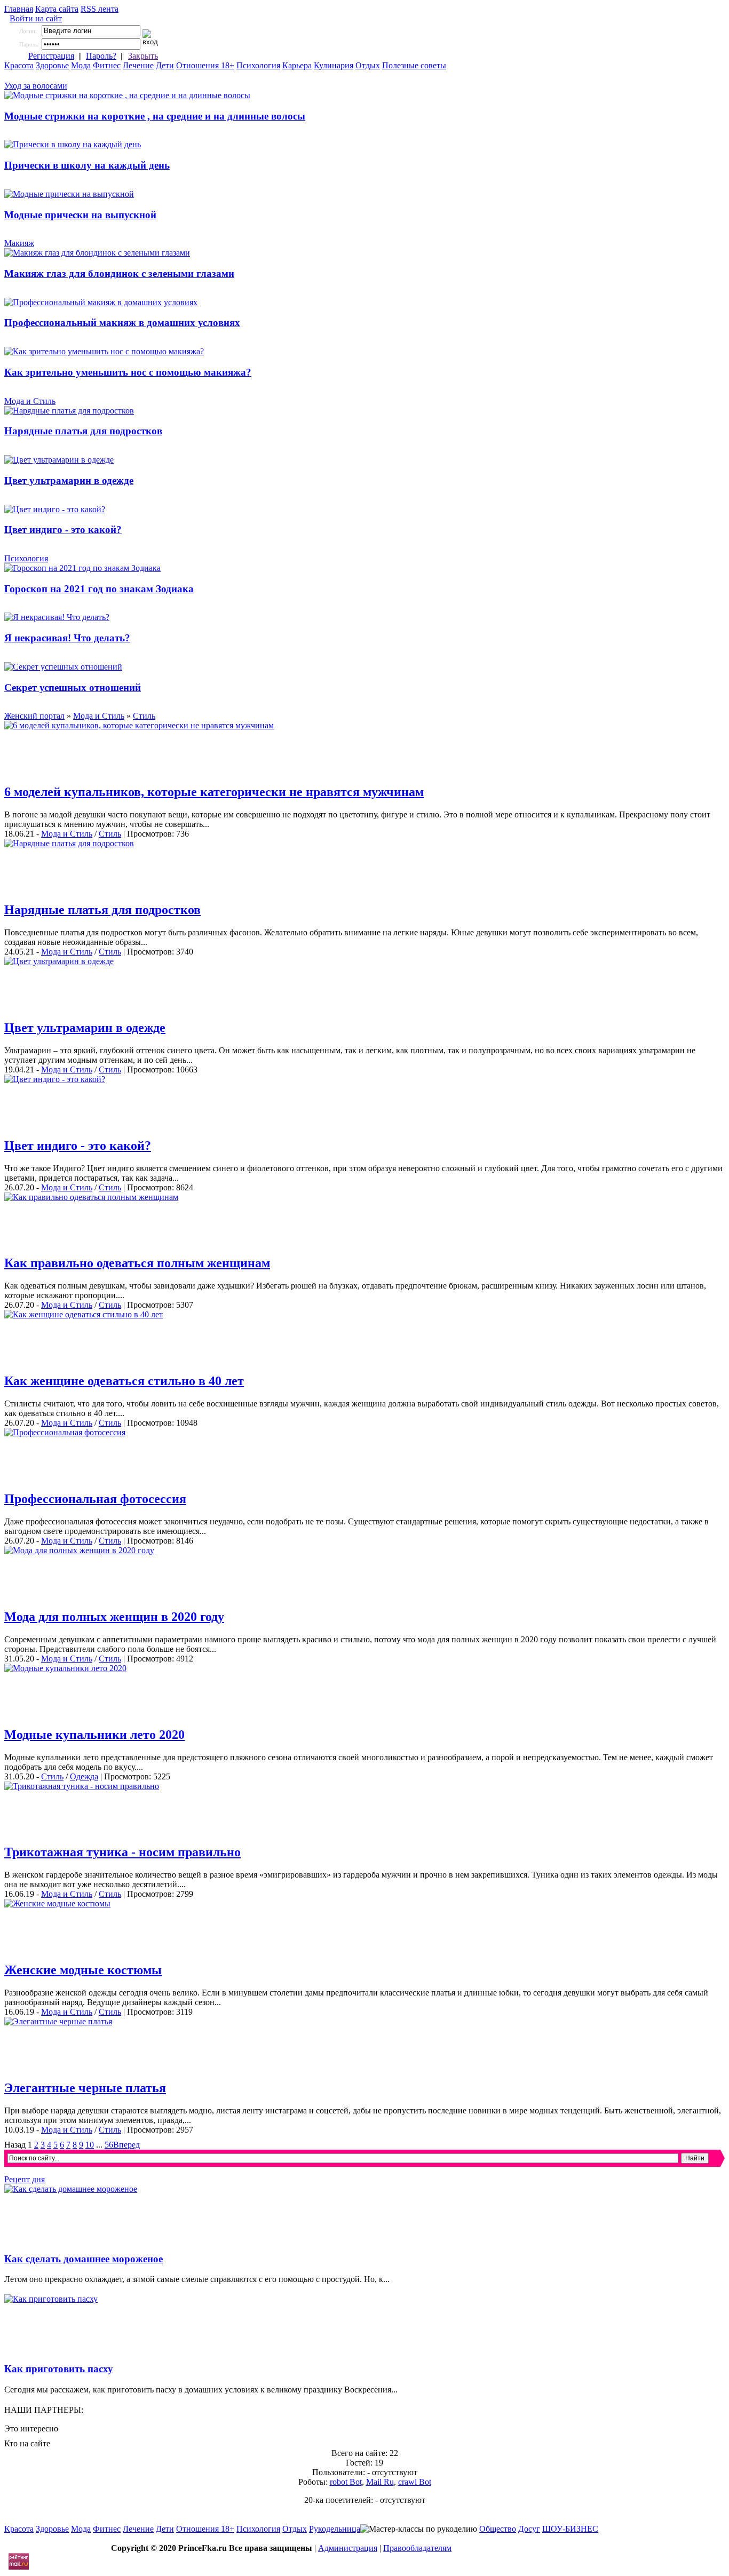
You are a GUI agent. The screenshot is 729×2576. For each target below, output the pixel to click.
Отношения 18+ (205, 65)
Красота (19, 65)
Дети (165, 65)
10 (90, 2145)
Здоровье (52, 65)
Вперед (126, 2145)
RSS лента (100, 9)
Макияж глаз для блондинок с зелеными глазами (119, 273)
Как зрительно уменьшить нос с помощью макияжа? (128, 372)
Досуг (529, 2529)
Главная (19, 9)
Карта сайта (57, 9)
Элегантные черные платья (85, 2088)
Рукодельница (335, 2529)
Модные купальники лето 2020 (94, 1735)
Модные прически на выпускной (80, 215)
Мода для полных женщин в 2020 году (114, 1617)
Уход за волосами (36, 86)
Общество (498, 2529)
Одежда (84, 1776)
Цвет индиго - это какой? (63, 530)
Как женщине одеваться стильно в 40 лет (124, 1381)
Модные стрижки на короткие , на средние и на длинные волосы (155, 116)
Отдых (368, 65)
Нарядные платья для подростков (83, 431)
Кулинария (334, 65)
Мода (81, 65)
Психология (258, 65)
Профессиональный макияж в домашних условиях (122, 323)
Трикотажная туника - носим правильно (122, 1852)
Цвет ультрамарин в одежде (69, 480)
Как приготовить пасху (59, 2369)
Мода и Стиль (30, 401)
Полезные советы (414, 65)
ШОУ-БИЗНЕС (570, 2529)
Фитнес (107, 65)
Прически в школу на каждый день (87, 165)
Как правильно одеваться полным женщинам (137, 1263)
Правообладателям (417, 2548)
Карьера (297, 65)
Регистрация (51, 56)
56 (109, 2145)
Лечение (138, 65)
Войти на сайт (36, 18)
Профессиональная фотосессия (95, 1499)
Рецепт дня (25, 2179)
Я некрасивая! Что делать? (67, 638)
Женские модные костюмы (83, 1970)
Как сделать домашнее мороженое (84, 2259)
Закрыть (143, 56)
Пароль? (101, 56)
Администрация (348, 2548)
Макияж (19, 243)
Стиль (110, 834)
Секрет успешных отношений (73, 687)
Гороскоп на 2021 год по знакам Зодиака (99, 589)
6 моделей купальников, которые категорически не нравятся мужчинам (214, 792)
